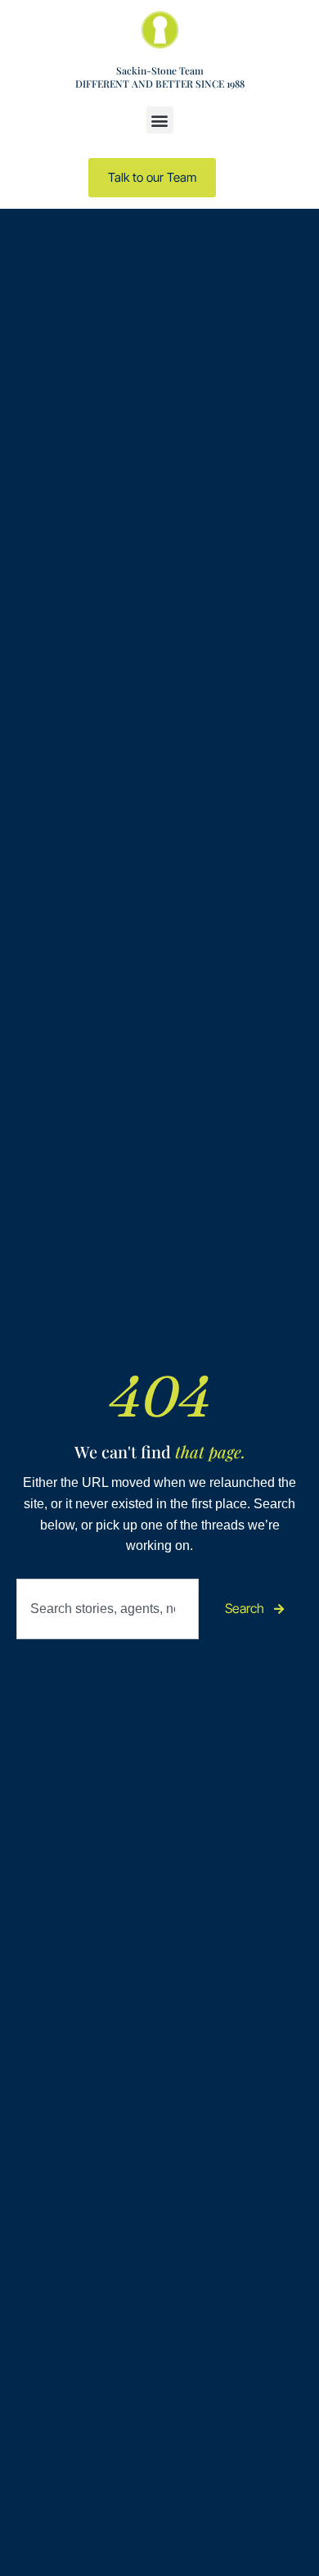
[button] (160, 120)
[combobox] (108, 1609)
